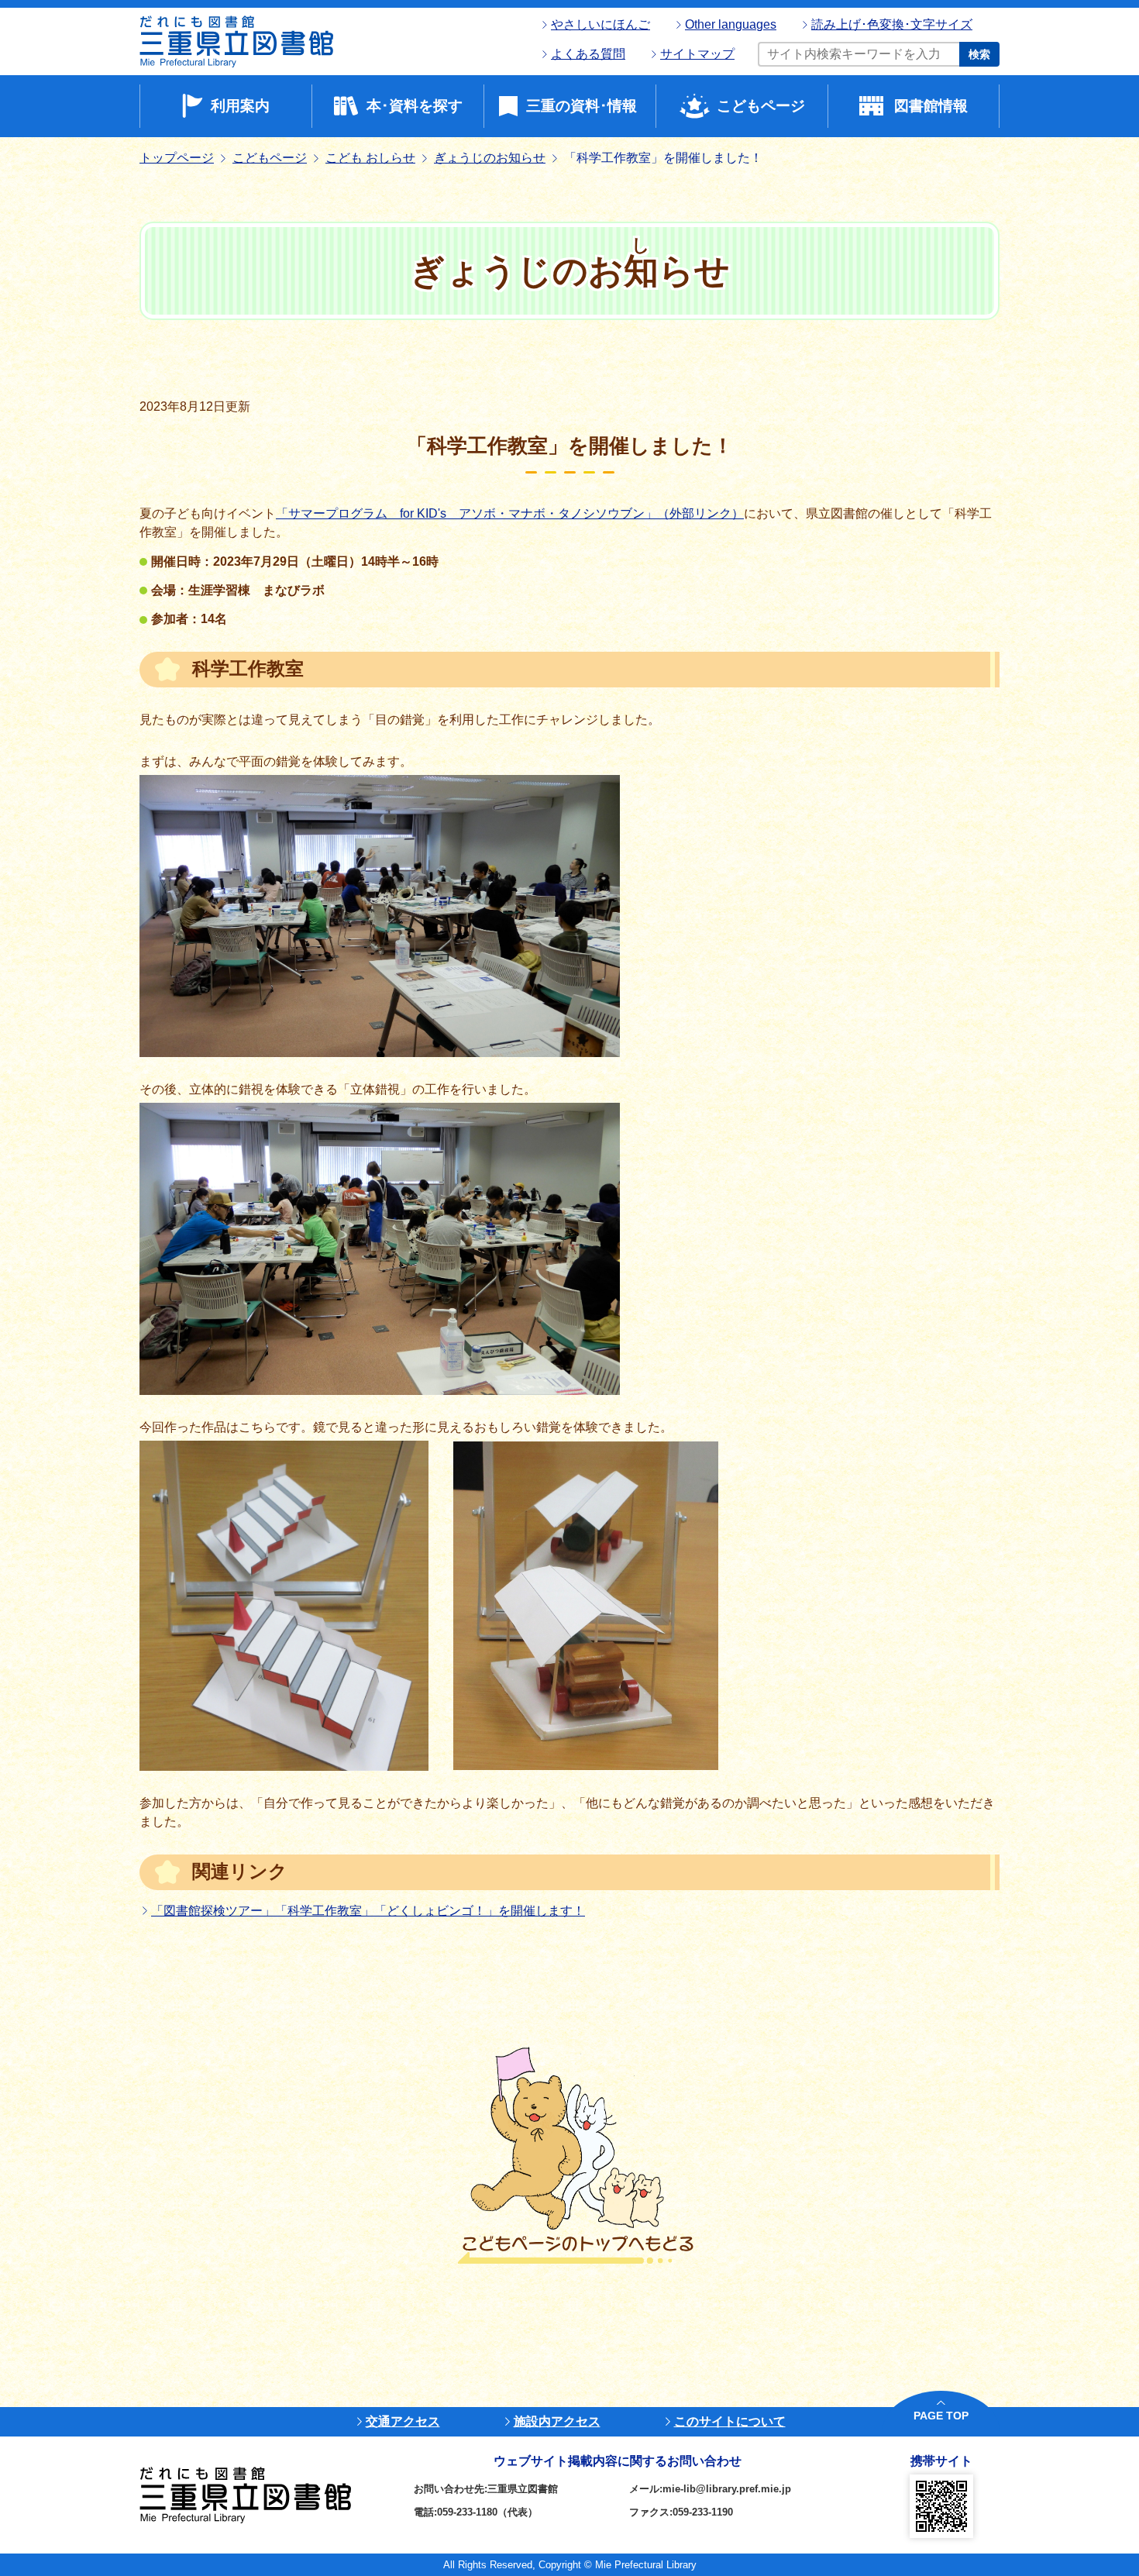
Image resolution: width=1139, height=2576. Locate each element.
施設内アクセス (557, 2421)
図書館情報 (931, 106)
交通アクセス (403, 2421)
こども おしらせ (370, 158)
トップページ (177, 158)
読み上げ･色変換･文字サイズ (892, 24)
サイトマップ (697, 54)
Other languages (731, 24)
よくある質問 (588, 54)
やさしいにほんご (600, 24)
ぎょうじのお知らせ (490, 158)
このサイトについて (730, 2421)
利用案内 (240, 106)
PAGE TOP (941, 2416)
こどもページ (761, 106)
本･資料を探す (415, 106)
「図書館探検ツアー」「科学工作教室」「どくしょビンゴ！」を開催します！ (368, 1911)
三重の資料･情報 (582, 106)
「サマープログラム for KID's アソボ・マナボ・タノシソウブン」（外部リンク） (510, 513)
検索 (979, 54)
